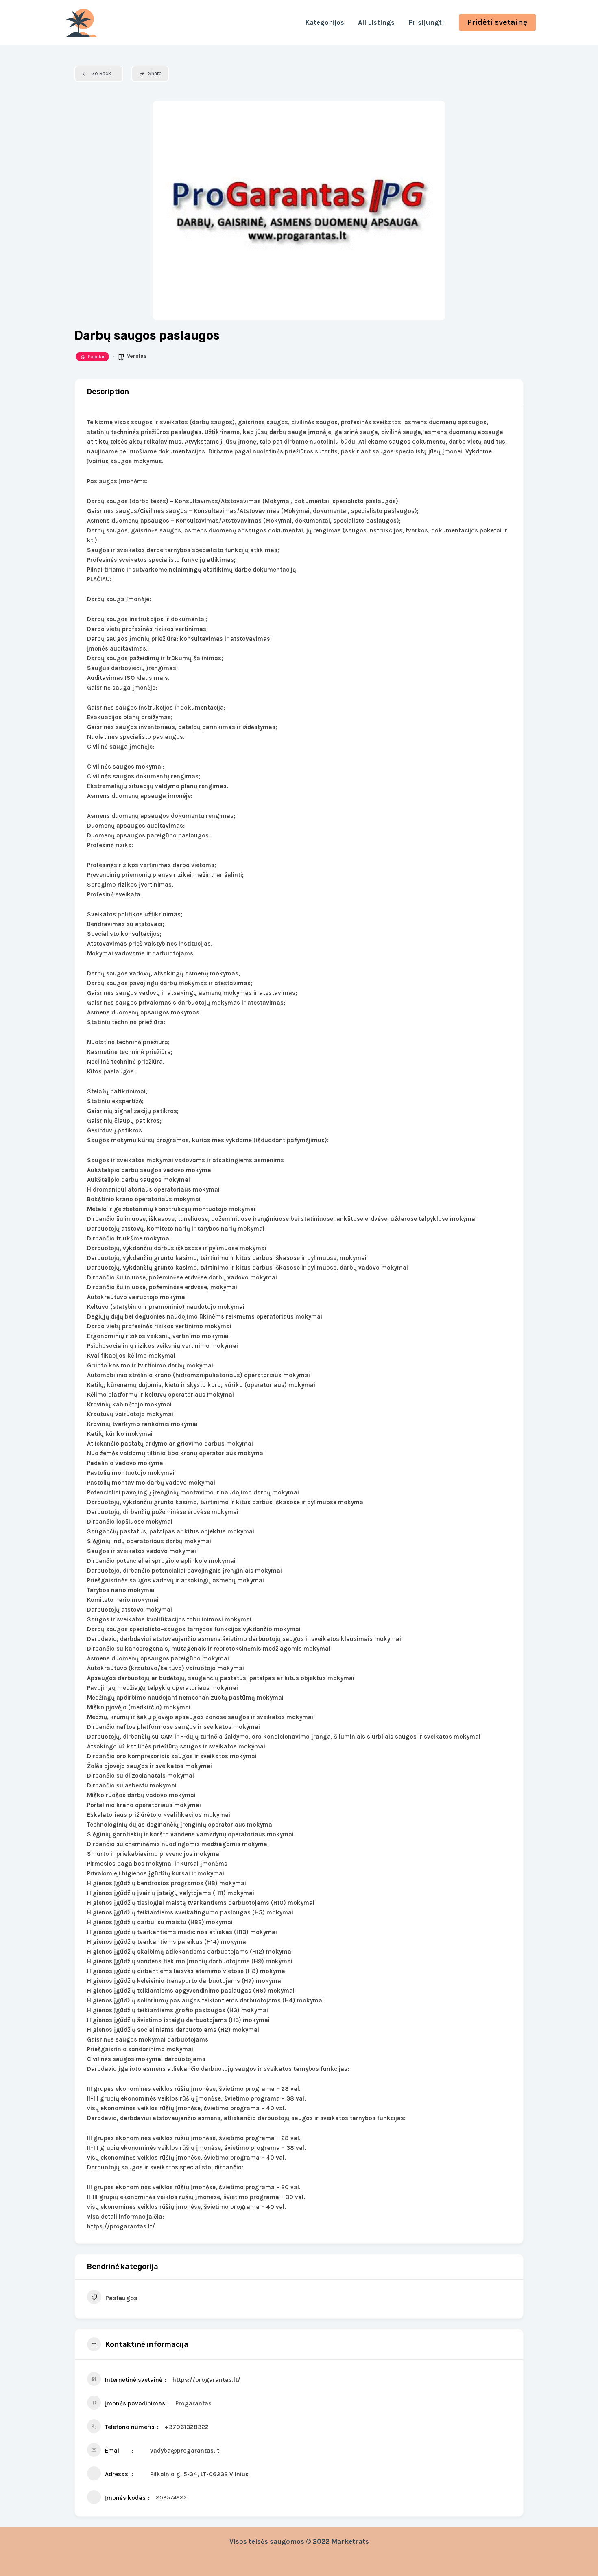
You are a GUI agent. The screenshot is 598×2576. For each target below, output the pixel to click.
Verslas (137, 356)
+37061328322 (187, 2427)
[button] (497, 22)
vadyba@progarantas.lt (185, 2451)
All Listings (376, 22)
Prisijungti (426, 22)
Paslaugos (121, 2298)
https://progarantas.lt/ (206, 2380)
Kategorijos (325, 22)
